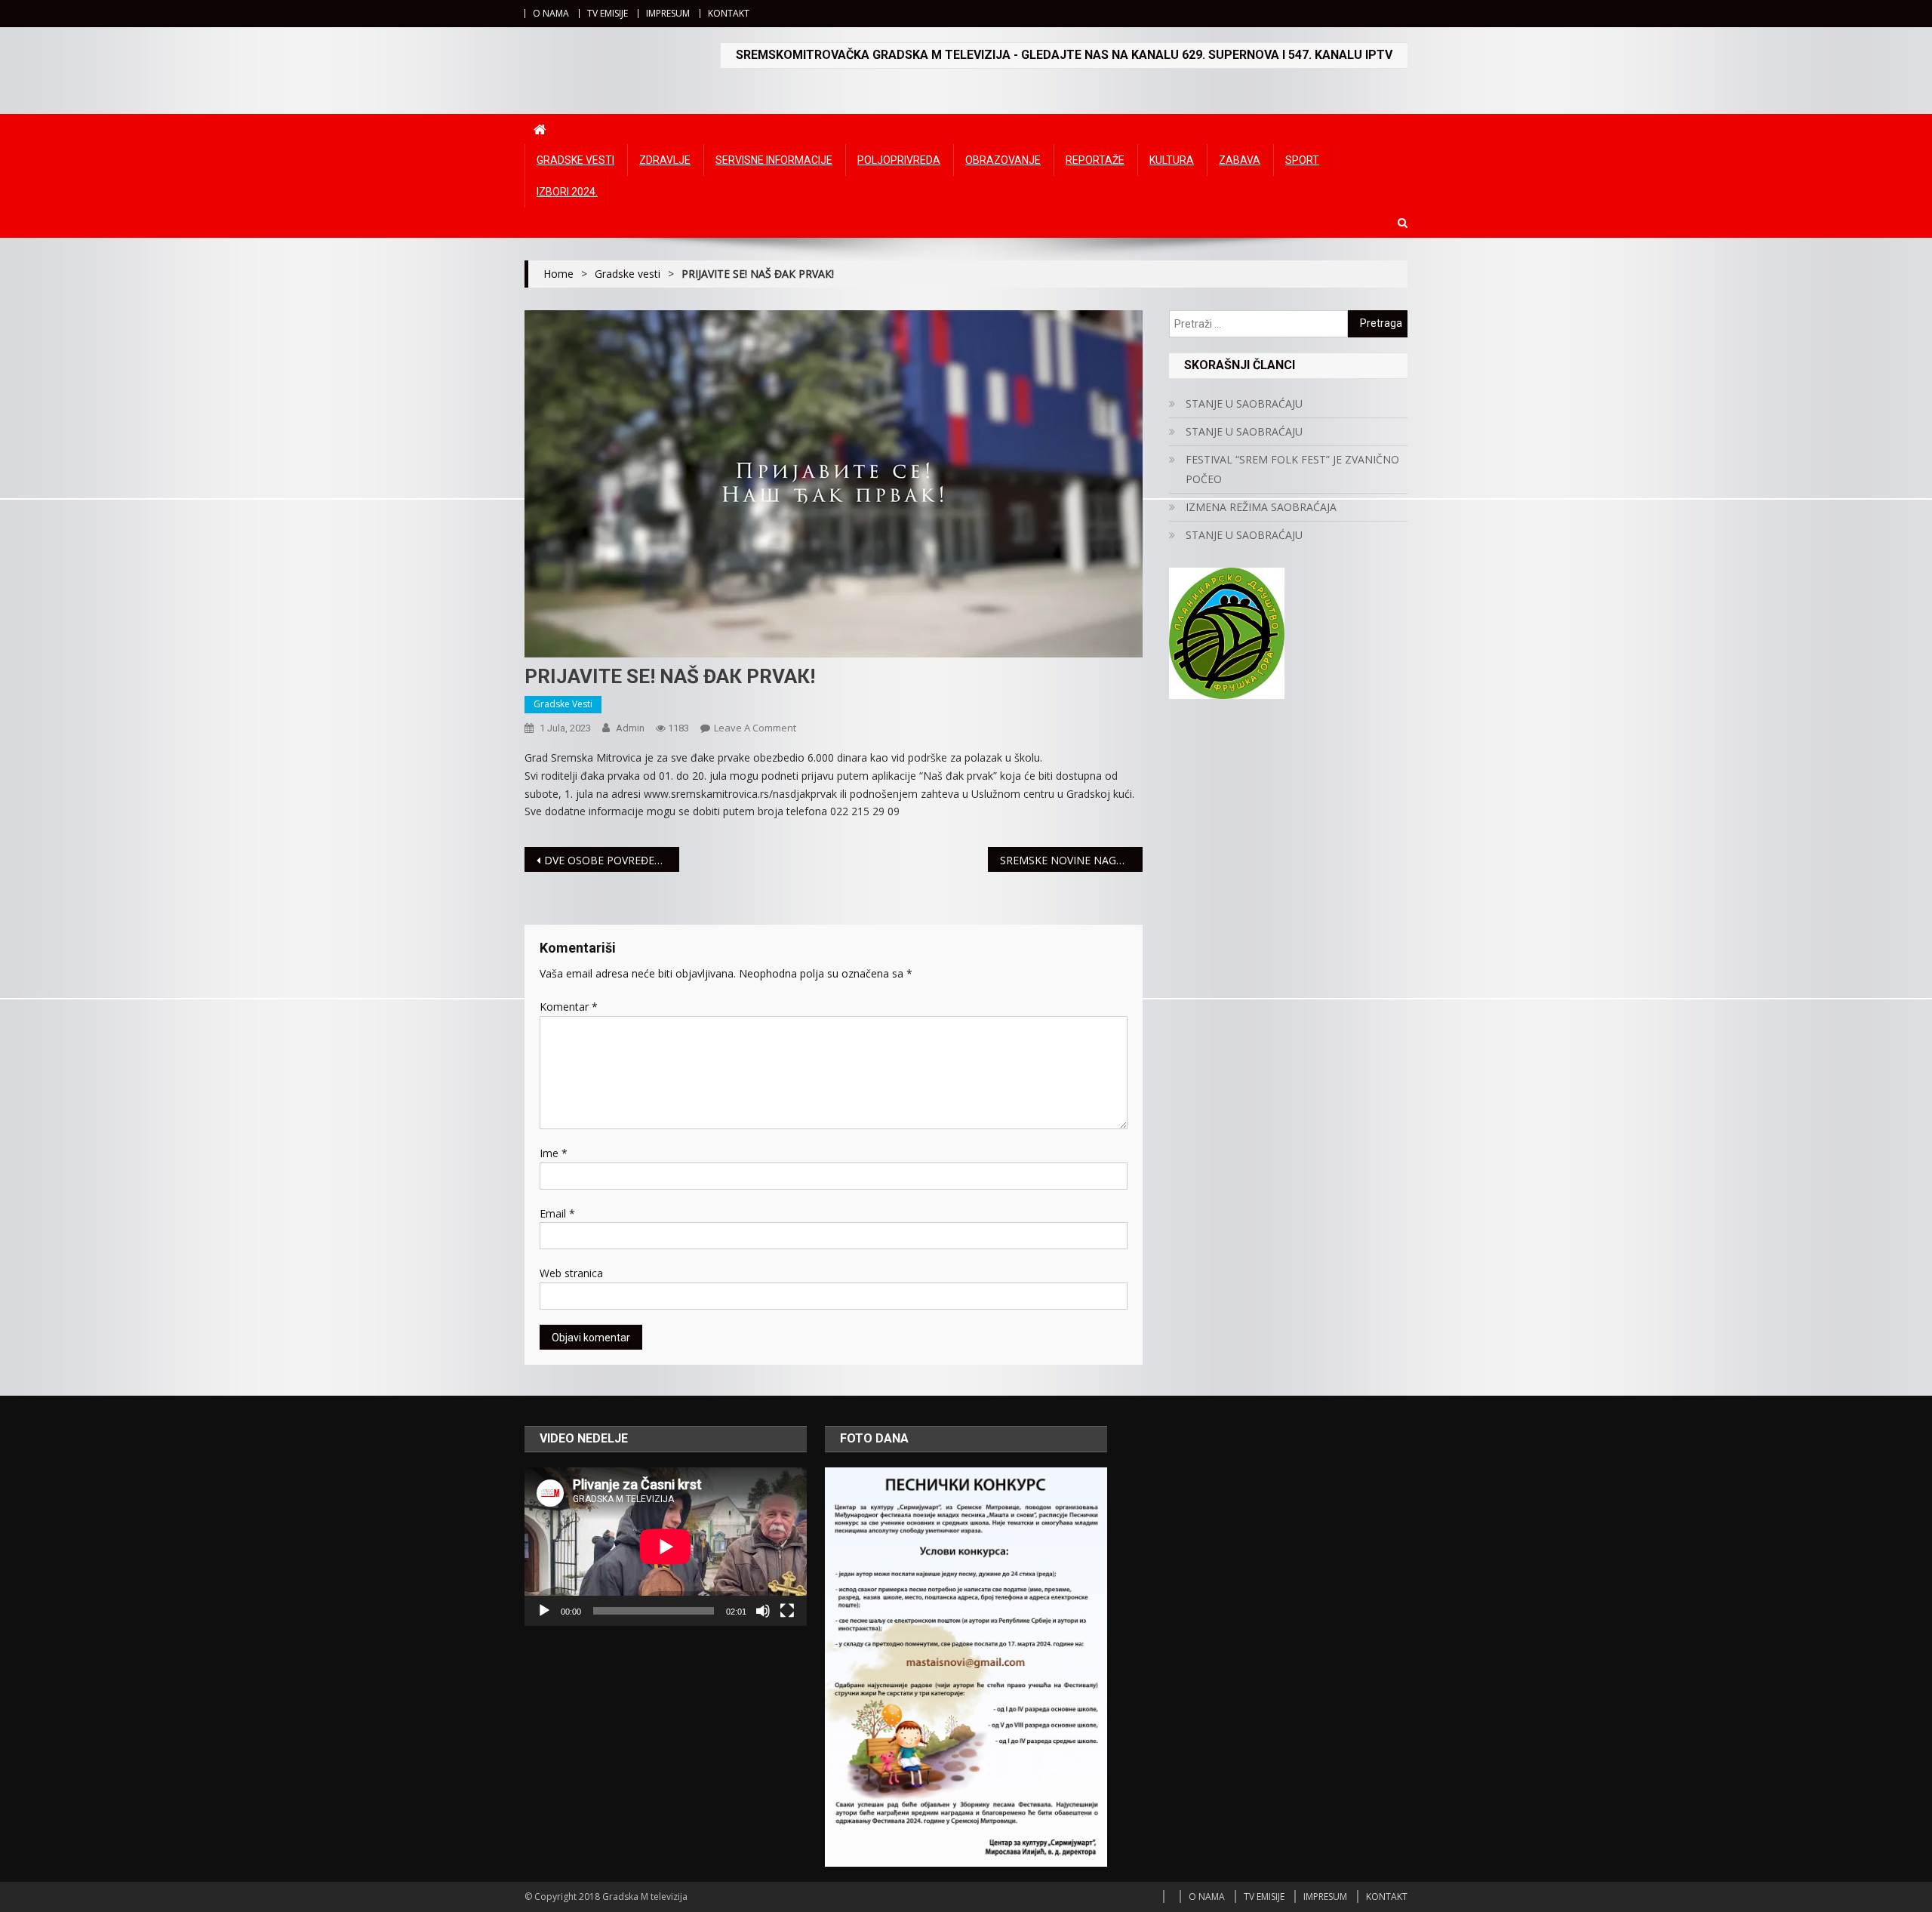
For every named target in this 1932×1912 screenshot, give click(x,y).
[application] (666, 1547)
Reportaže (1095, 160)
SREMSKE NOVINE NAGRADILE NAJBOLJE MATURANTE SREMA (1071, 860)
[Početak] (544, 1611)
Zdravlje (665, 160)
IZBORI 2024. (567, 192)
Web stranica (571, 1273)
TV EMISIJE (608, 13)
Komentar (569, 1007)
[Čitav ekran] (787, 1611)
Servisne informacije (774, 160)
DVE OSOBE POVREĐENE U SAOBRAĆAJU (612, 860)
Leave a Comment (755, 728)
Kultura (1172, 160)
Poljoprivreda (899, 160)
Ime (554, 1153)
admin (630, 728)
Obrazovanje (1003, 160)
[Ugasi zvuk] (763, 1611)
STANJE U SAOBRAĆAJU (1244, 403)
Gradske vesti (575, 160)
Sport (1302, 160)
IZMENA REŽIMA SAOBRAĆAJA (1261, 507)
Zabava (1240, 160)
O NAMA (551, 13)
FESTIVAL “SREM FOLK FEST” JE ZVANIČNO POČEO (1292, 469)
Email (557, 1213)
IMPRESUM (668, 13)
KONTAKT (729, 13)
